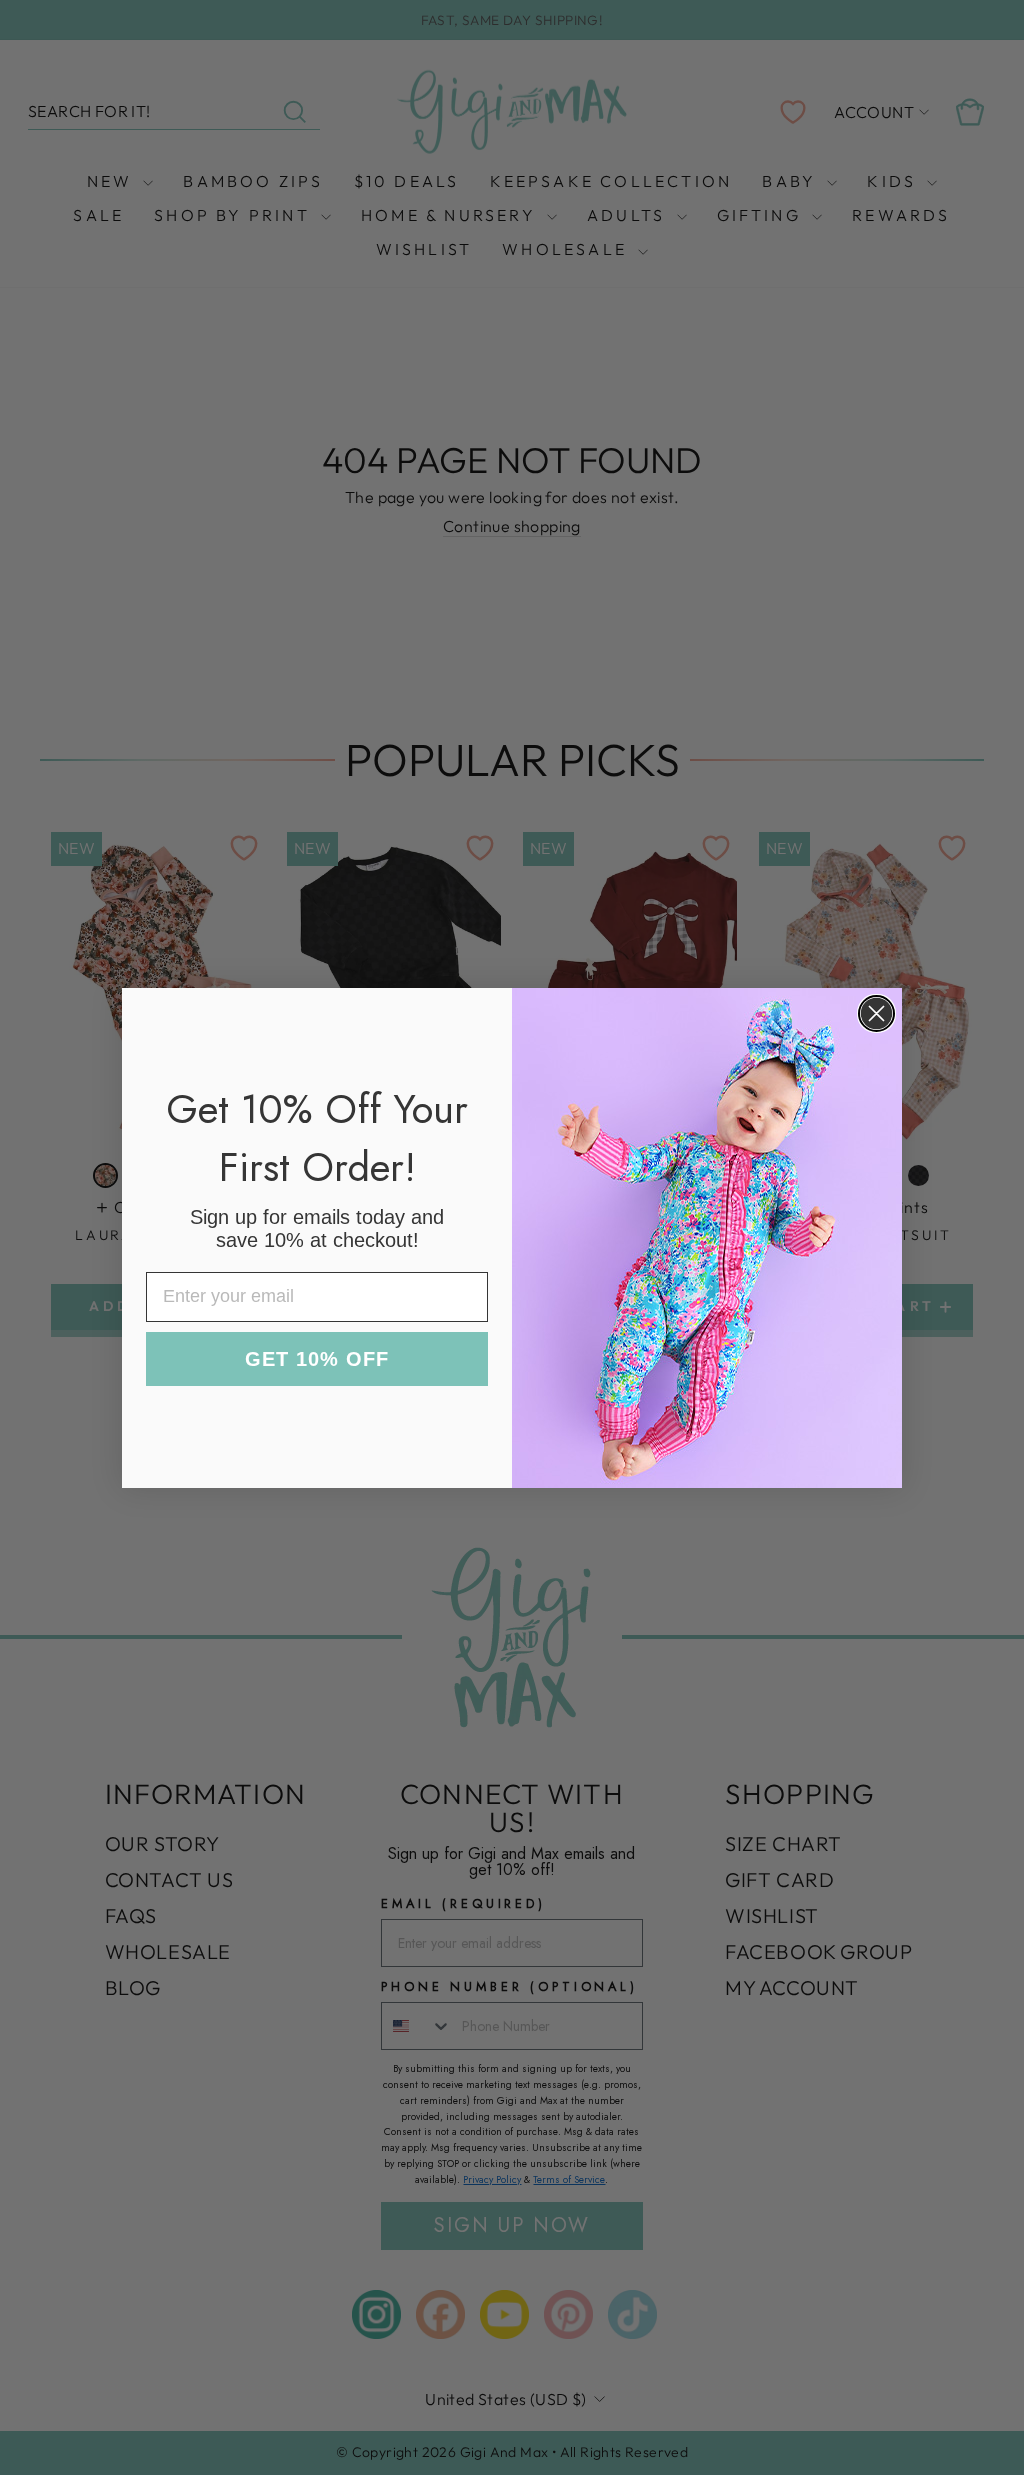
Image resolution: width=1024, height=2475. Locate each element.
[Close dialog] (876, 1013)
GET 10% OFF (317, 1359)
